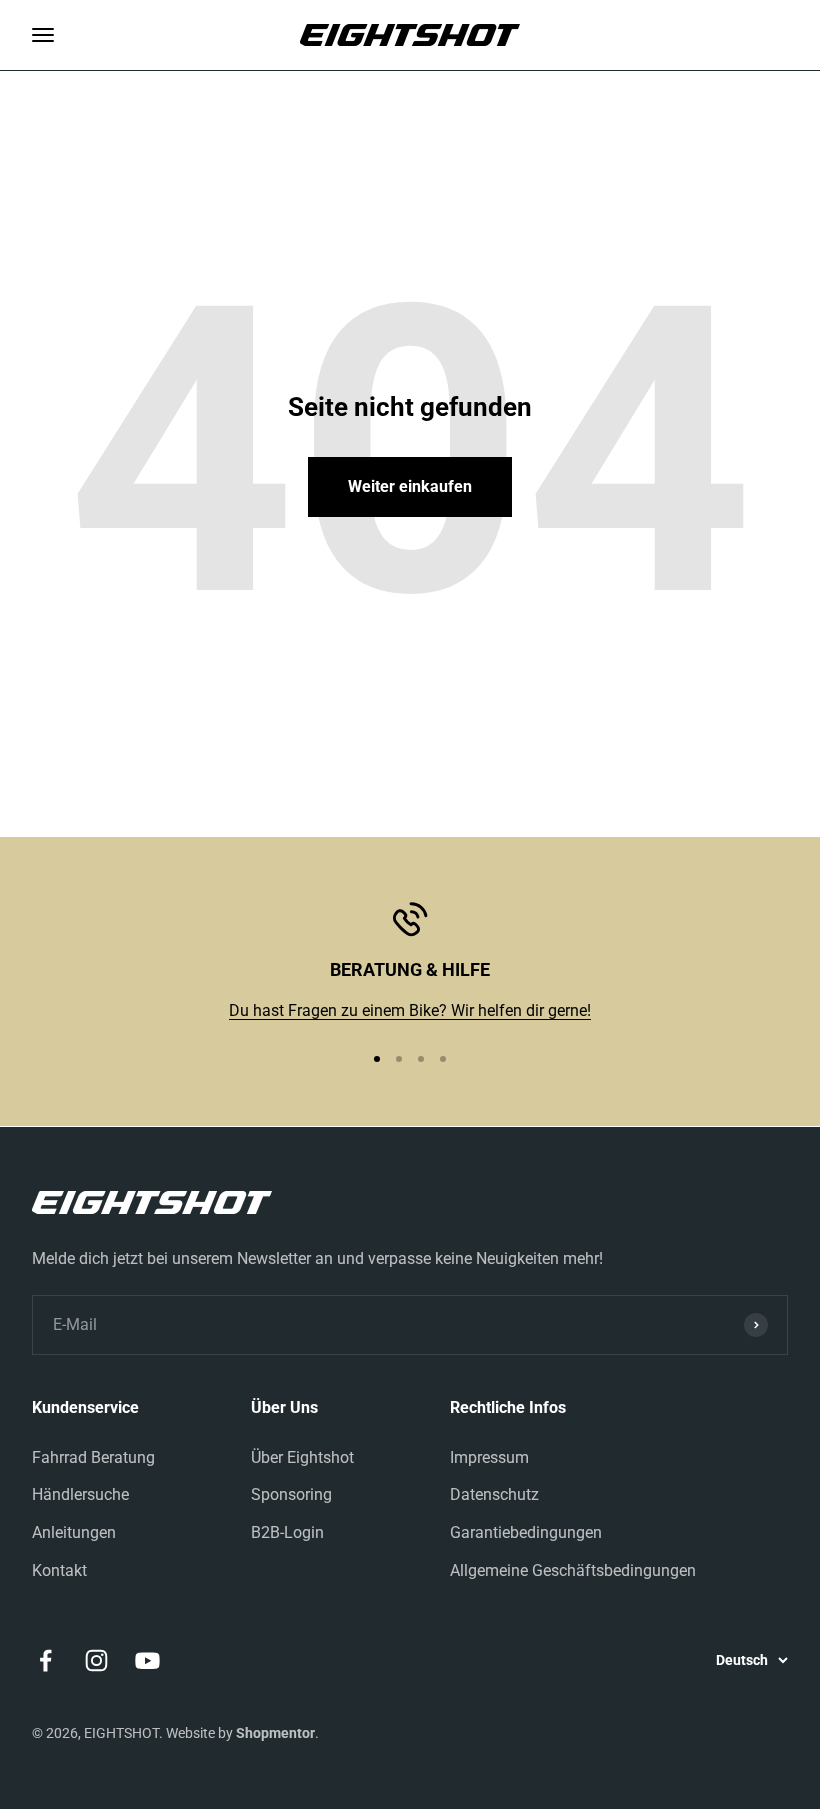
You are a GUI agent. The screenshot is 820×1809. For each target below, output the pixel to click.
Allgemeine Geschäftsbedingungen (573, 1570)
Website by (240, 1733)
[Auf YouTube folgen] (147, 1660)
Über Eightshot (302, 1457)
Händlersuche (80, 1494)
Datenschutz (494, 1494)
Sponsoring (291, 1494)
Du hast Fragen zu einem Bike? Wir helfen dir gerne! (410, 1010)
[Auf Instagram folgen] (96, 1660)
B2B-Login (287, 1532)
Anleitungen (74, 1532)
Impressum (489, 1457)
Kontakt (59, 1570)
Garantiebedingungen (526, 1532)
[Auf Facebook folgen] (45, 1660)
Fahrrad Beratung (93, 1457)
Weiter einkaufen (410, 486)
